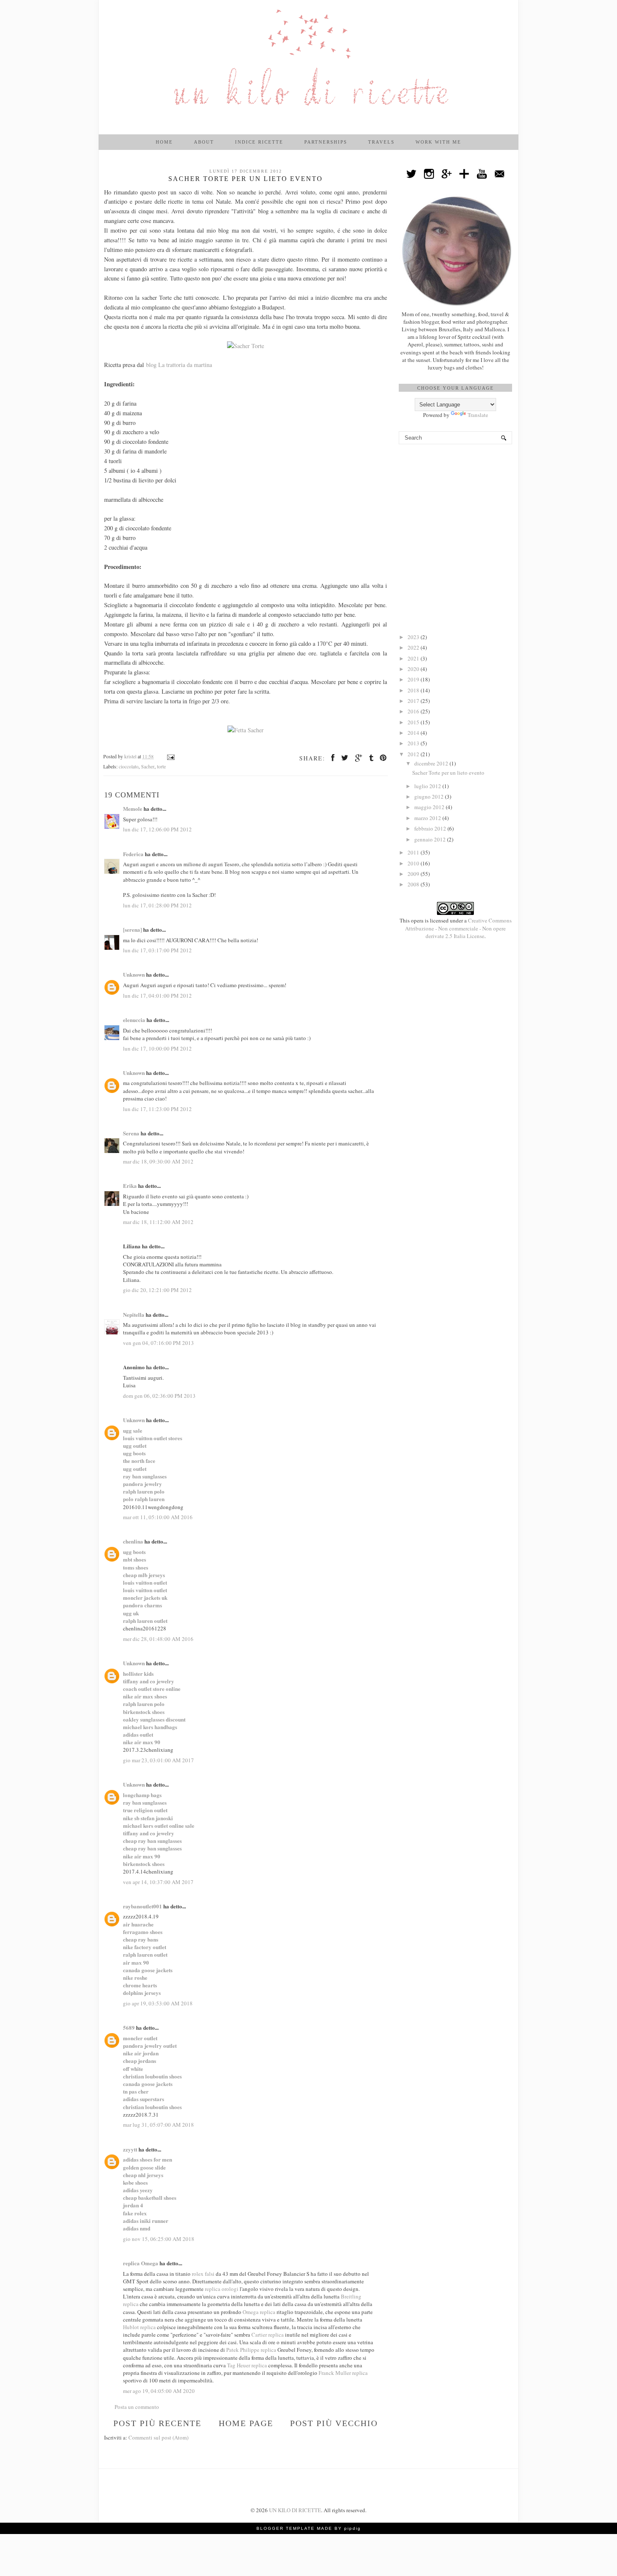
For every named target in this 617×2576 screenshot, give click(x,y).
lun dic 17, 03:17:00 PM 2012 (157, 950)
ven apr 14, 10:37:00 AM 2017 (158, 1882)
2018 (414, 690)
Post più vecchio (334, 2423)
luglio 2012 (428, 786)
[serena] (132, 929)
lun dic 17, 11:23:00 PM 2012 (157, 1109)
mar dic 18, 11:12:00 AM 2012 (158, 1222)
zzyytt (130, 2149)
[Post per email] (170, 756)
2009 (414, 874)
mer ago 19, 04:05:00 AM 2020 (159, 2391)
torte (161, 767)
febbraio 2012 (431, 828)
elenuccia (134, 1020)
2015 (414, 722)
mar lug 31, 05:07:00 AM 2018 (158, 2125)
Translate (478, 415)
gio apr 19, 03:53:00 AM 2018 (158, 2003)
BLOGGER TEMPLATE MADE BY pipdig (309, 2528)
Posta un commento (137, 2407)
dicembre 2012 (432, 763)
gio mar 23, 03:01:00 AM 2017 (158, 1760)
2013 (414, 743)
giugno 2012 (430, 797)
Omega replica (259, 2312)
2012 (414, 754)
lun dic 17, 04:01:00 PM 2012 (157, 996)
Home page (246, 2423)
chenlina (133, 1541)
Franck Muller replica (343, 2373)
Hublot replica (139, 2327)
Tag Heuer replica (247, 2365)
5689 (129, 2027)
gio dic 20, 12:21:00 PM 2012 (157, 1290)
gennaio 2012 (431, 839)
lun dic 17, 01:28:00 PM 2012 (157, 905)
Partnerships (326, 142)
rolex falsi (203, 2274)
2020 (414, 669)
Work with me (438, 142)
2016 (414, 711)
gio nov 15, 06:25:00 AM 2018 (159, 2239)
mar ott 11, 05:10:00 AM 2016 (158, 1517)
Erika (130, 1186)
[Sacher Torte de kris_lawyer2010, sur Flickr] (246, 346)
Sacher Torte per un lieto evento (448, 773)
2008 (414, 884)
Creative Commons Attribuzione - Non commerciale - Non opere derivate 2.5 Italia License (458, 928)
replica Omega (141, 2263)
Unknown (134, 974)
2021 (414, 658)
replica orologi (222, 2289)
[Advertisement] (455, 499)
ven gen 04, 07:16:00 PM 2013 (158, 1343)
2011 (414, 852)
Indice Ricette (259, 142)
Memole (133, 808)
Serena (131, 1133)
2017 (414, 701)
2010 (414, 863)
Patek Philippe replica (251, 2350)
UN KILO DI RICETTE (295, 2510)
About (204, 142)
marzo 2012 (428, 818)
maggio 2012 (430, 807)
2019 (414, 679)
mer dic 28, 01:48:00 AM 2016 (158, 1639)
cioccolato (129, 767)
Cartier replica (268, 2335)
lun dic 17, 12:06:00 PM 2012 (157, 829)
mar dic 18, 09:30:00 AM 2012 (158, 1161)
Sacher (148, 767)
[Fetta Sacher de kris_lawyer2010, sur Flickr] (246, 730)
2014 (414, 733)
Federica (133, 854)
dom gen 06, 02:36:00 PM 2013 (159, 1396)
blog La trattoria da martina (179, 365)
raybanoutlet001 (142, 1906)
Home (164, 142)
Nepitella (134, 1314)
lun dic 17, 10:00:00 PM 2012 (157, 1048)
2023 (414, 637)
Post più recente (157, 2423)
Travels (381, 142)
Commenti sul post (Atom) (158, 2437)
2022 (414, 647)
